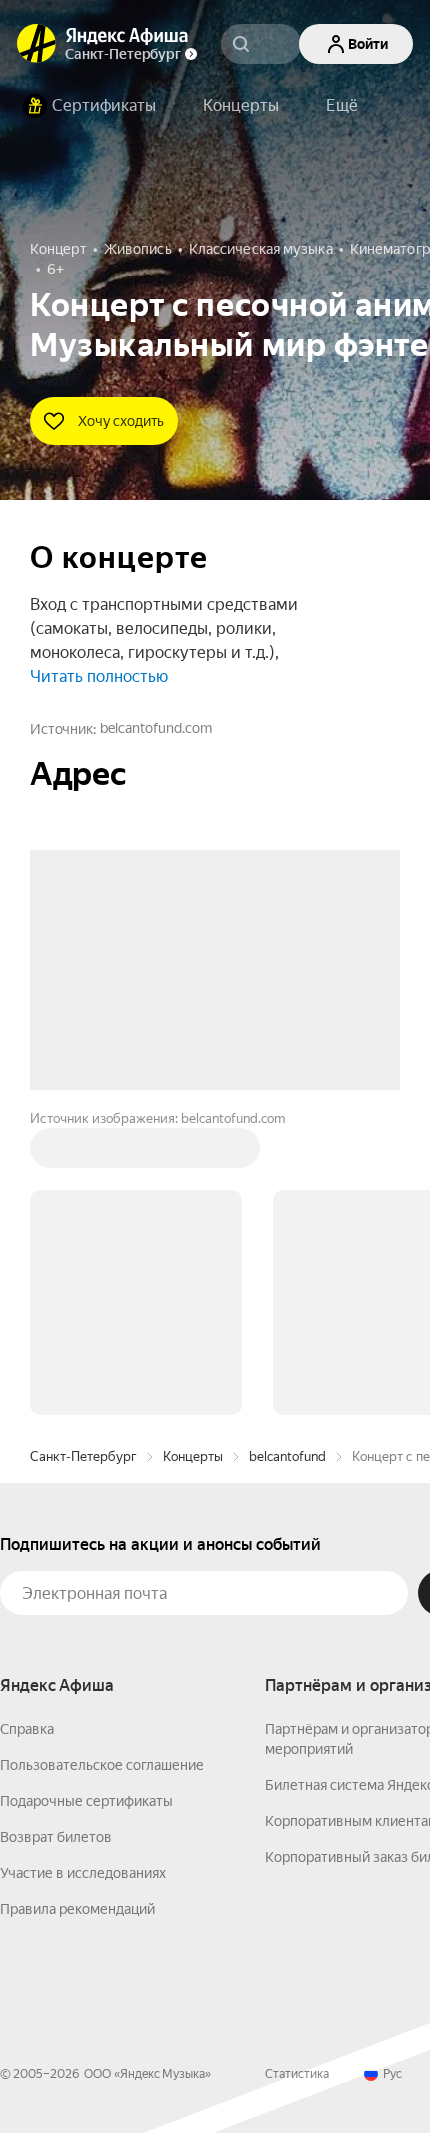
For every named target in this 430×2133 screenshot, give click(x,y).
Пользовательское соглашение (102, 1462)
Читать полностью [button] (99, 676)
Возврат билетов (56, 1534)
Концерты (193, 1153)
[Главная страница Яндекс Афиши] (37, 44)
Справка (27, 1426)
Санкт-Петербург (83, 1153)
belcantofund (287, 1153)
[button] (342, 106)
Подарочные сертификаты (86, 1498)
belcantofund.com (156, 728)
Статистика (297, 1771)
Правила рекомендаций (77, 1606)
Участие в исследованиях (83, 1570)
